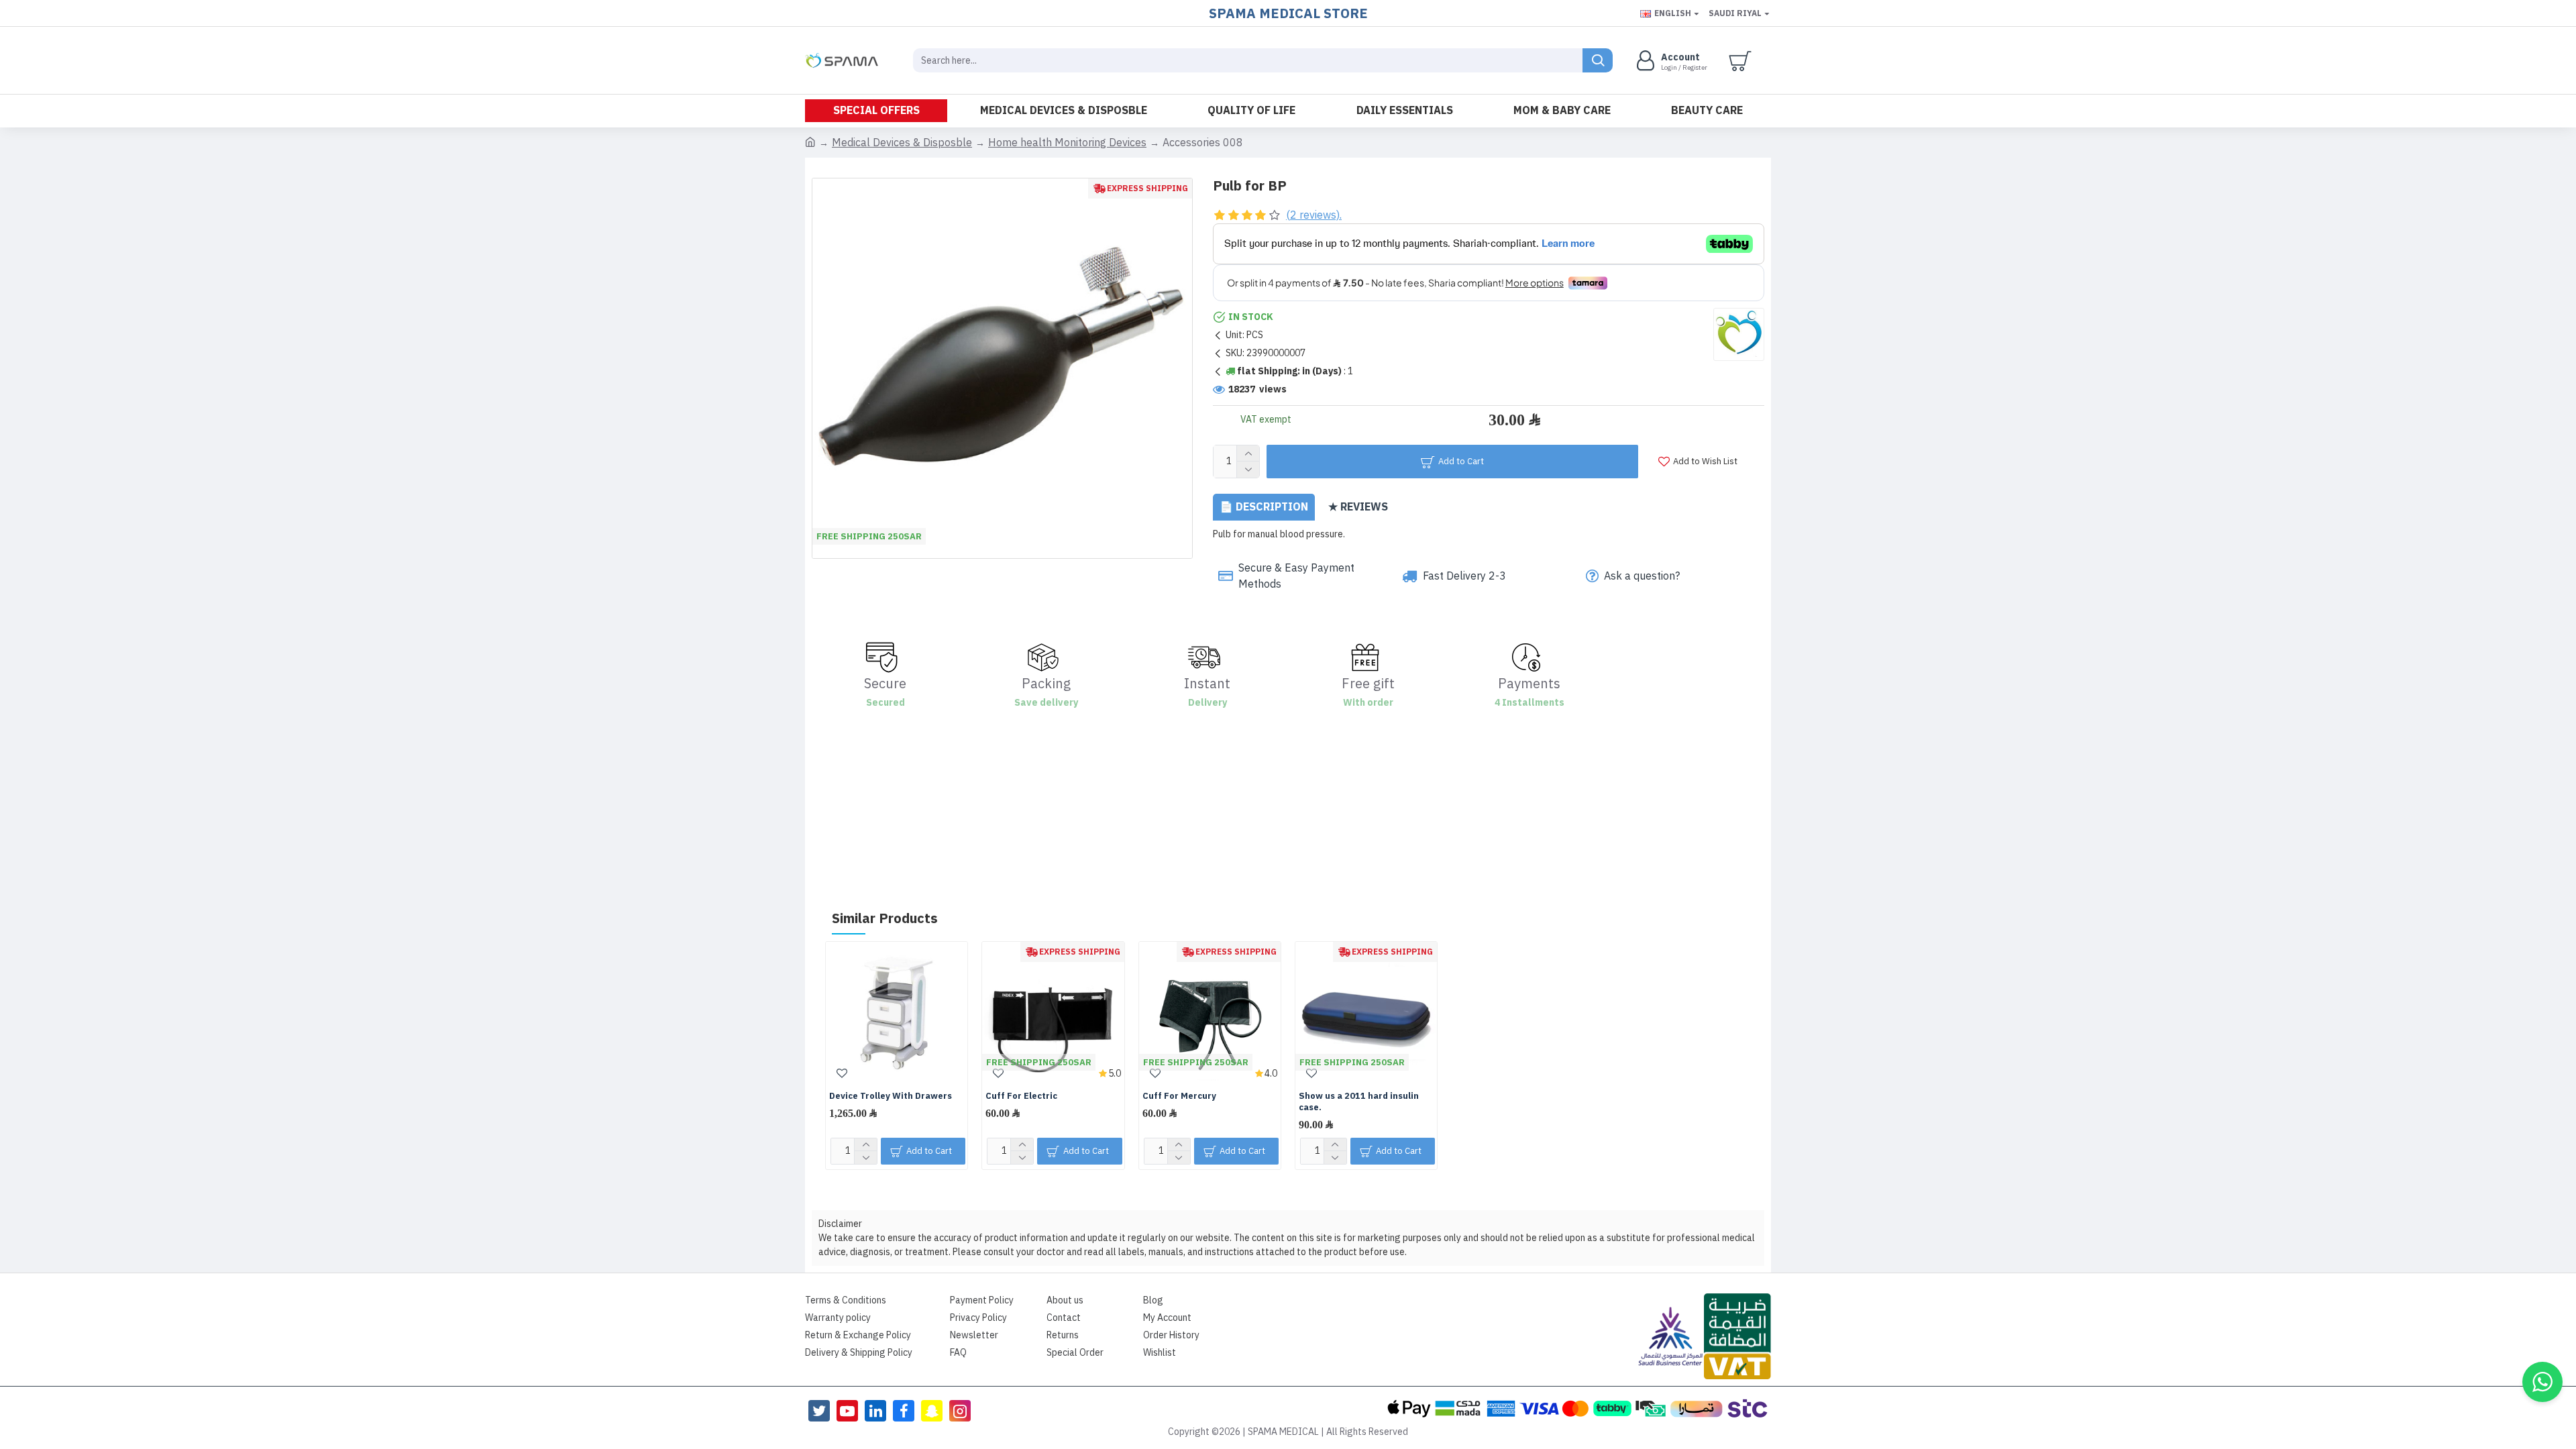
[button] (2542, 1382)
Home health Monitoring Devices (1067, 143)
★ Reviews (1358, 507)
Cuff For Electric (1021, 1096)
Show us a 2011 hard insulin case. (1359, 1102)
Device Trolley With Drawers (891, 1096)
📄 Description (1264, 507)
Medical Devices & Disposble (902, 143)
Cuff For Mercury (1179, 1096)
